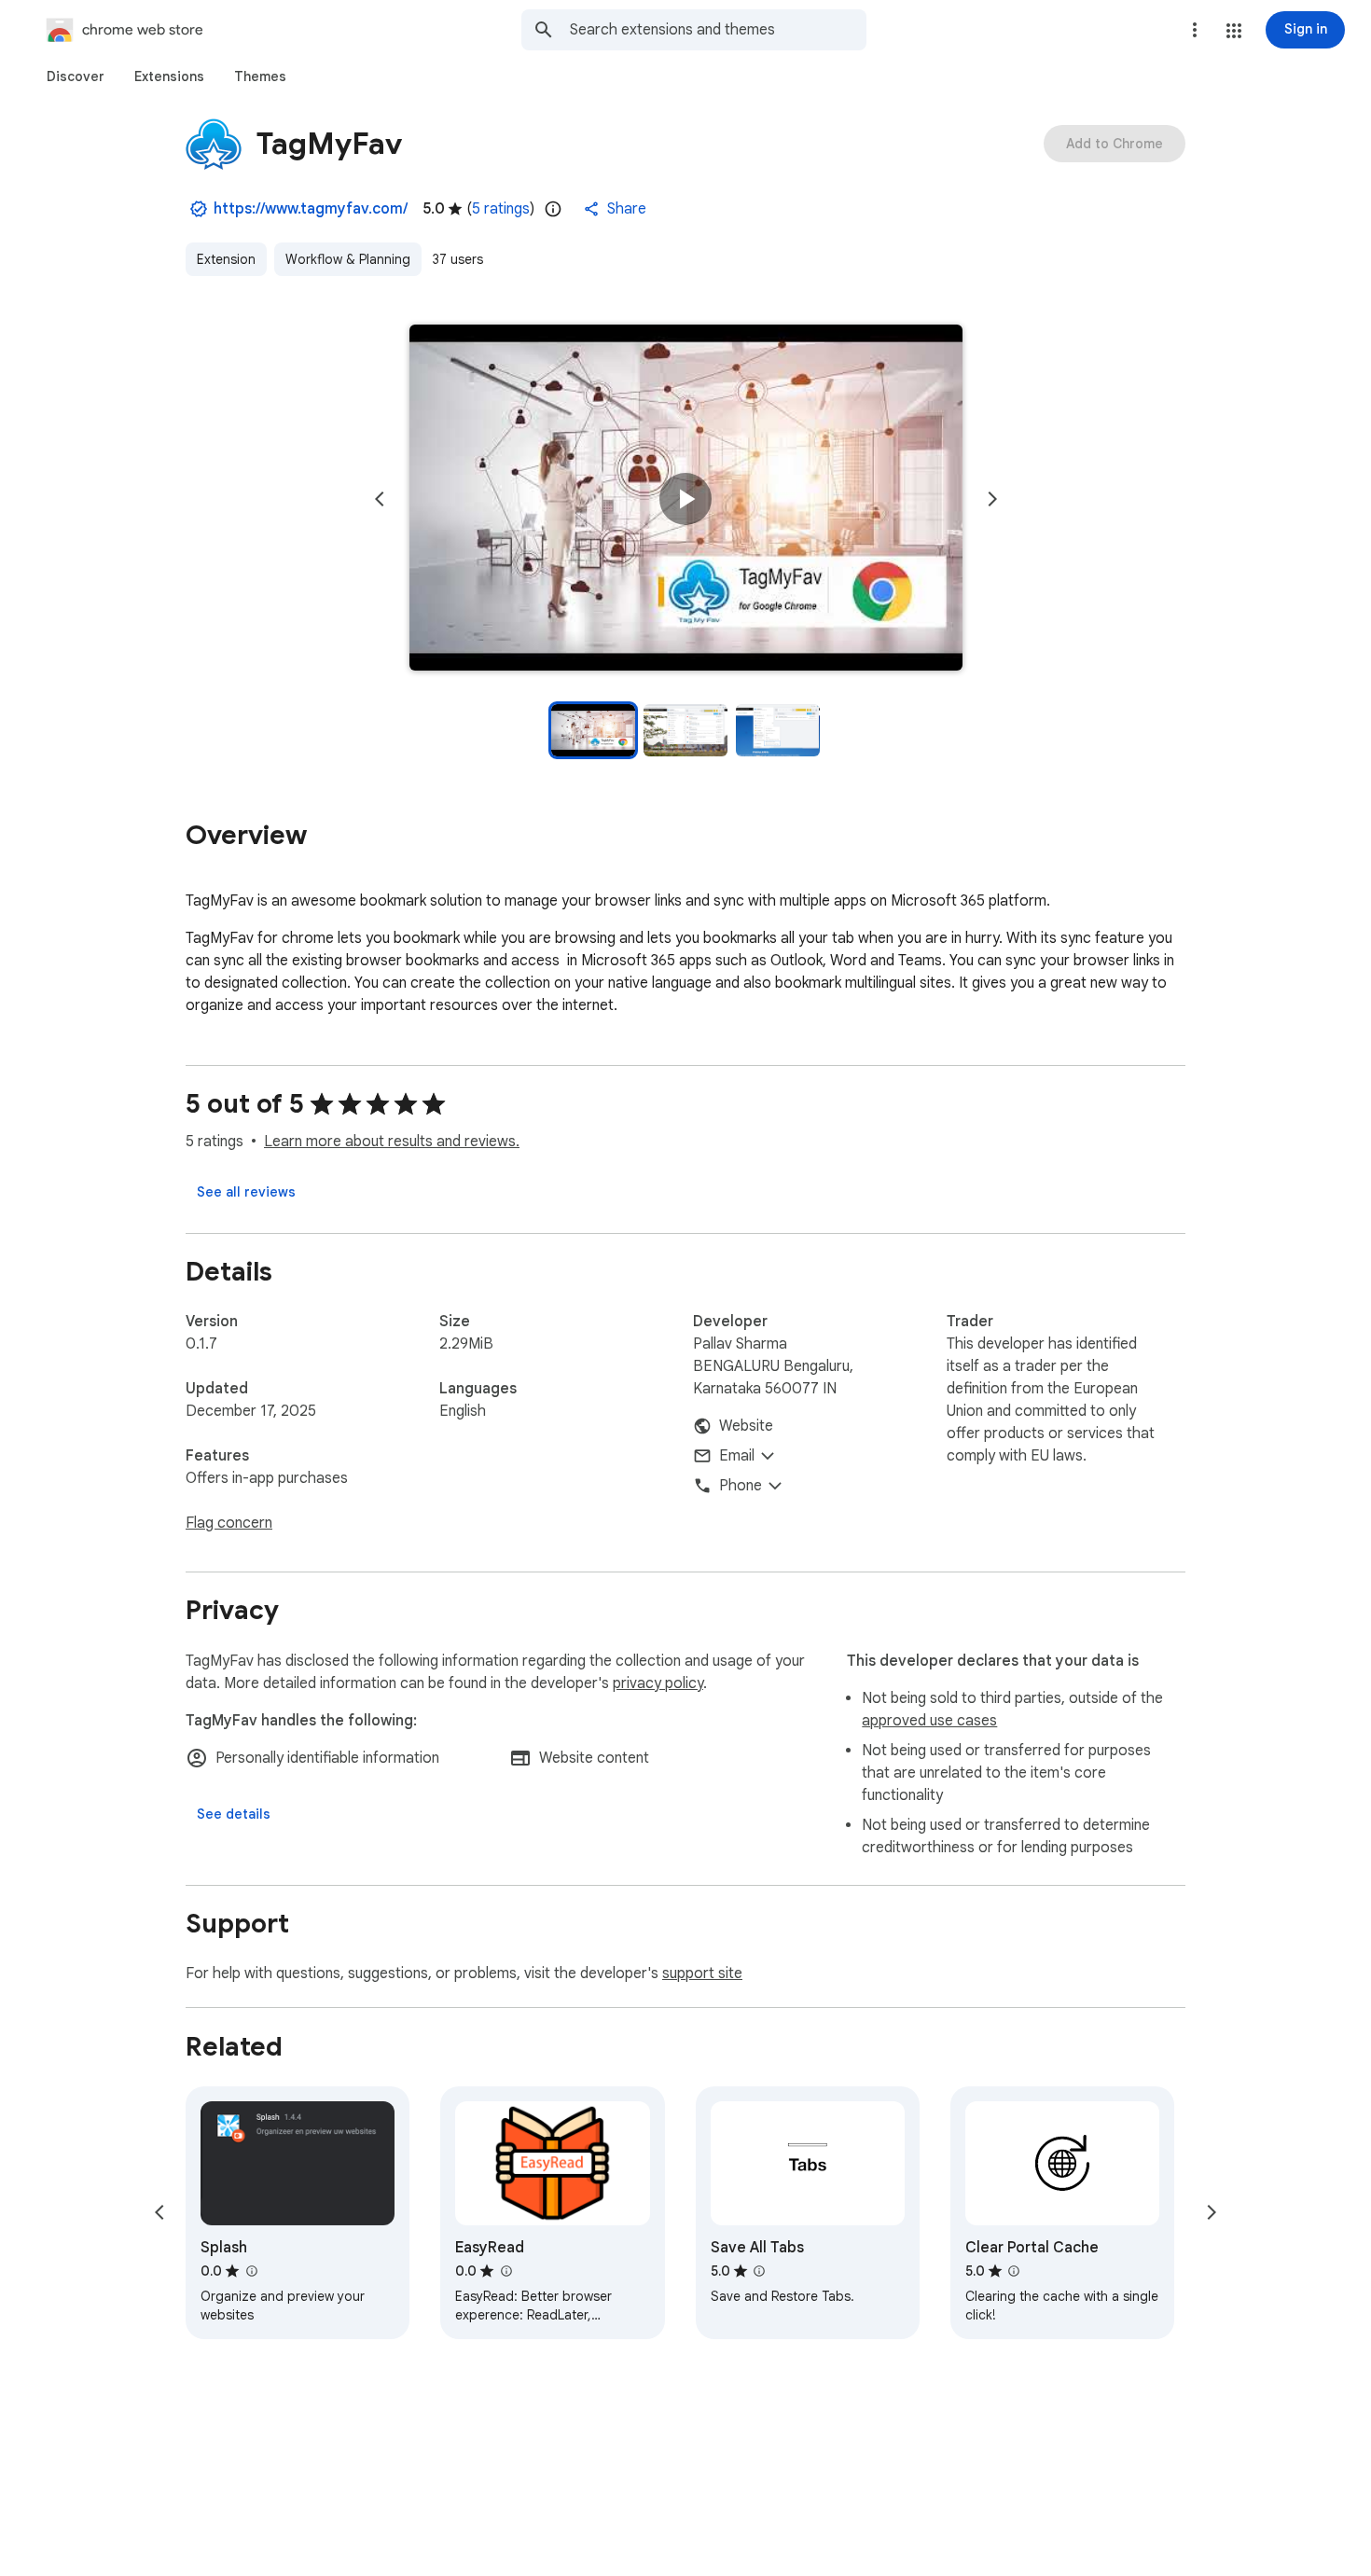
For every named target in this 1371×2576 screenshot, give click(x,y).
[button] (1234, 31)
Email (737, 1456)
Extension (226, 259)
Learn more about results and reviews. (392, 1142)
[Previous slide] (380, 499)
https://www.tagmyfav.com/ (311, 209)
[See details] (234, 1814)
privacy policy (658, 1683)
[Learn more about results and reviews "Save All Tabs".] (759, 2271)
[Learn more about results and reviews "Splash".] (251, 2271)
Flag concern (229, 1523)
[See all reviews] (246, 1192)
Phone (741, 1486)
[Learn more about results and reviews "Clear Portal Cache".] (1014, 2271)
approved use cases (929, 1721)
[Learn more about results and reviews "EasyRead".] (505, 2271)
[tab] (76, 76)
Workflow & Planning (348, 259)
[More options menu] (1195, 30)
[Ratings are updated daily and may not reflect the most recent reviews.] (553, 209)
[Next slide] (992, 499)
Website (746, 1426)
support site (702, 1974)
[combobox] (718, 30)
